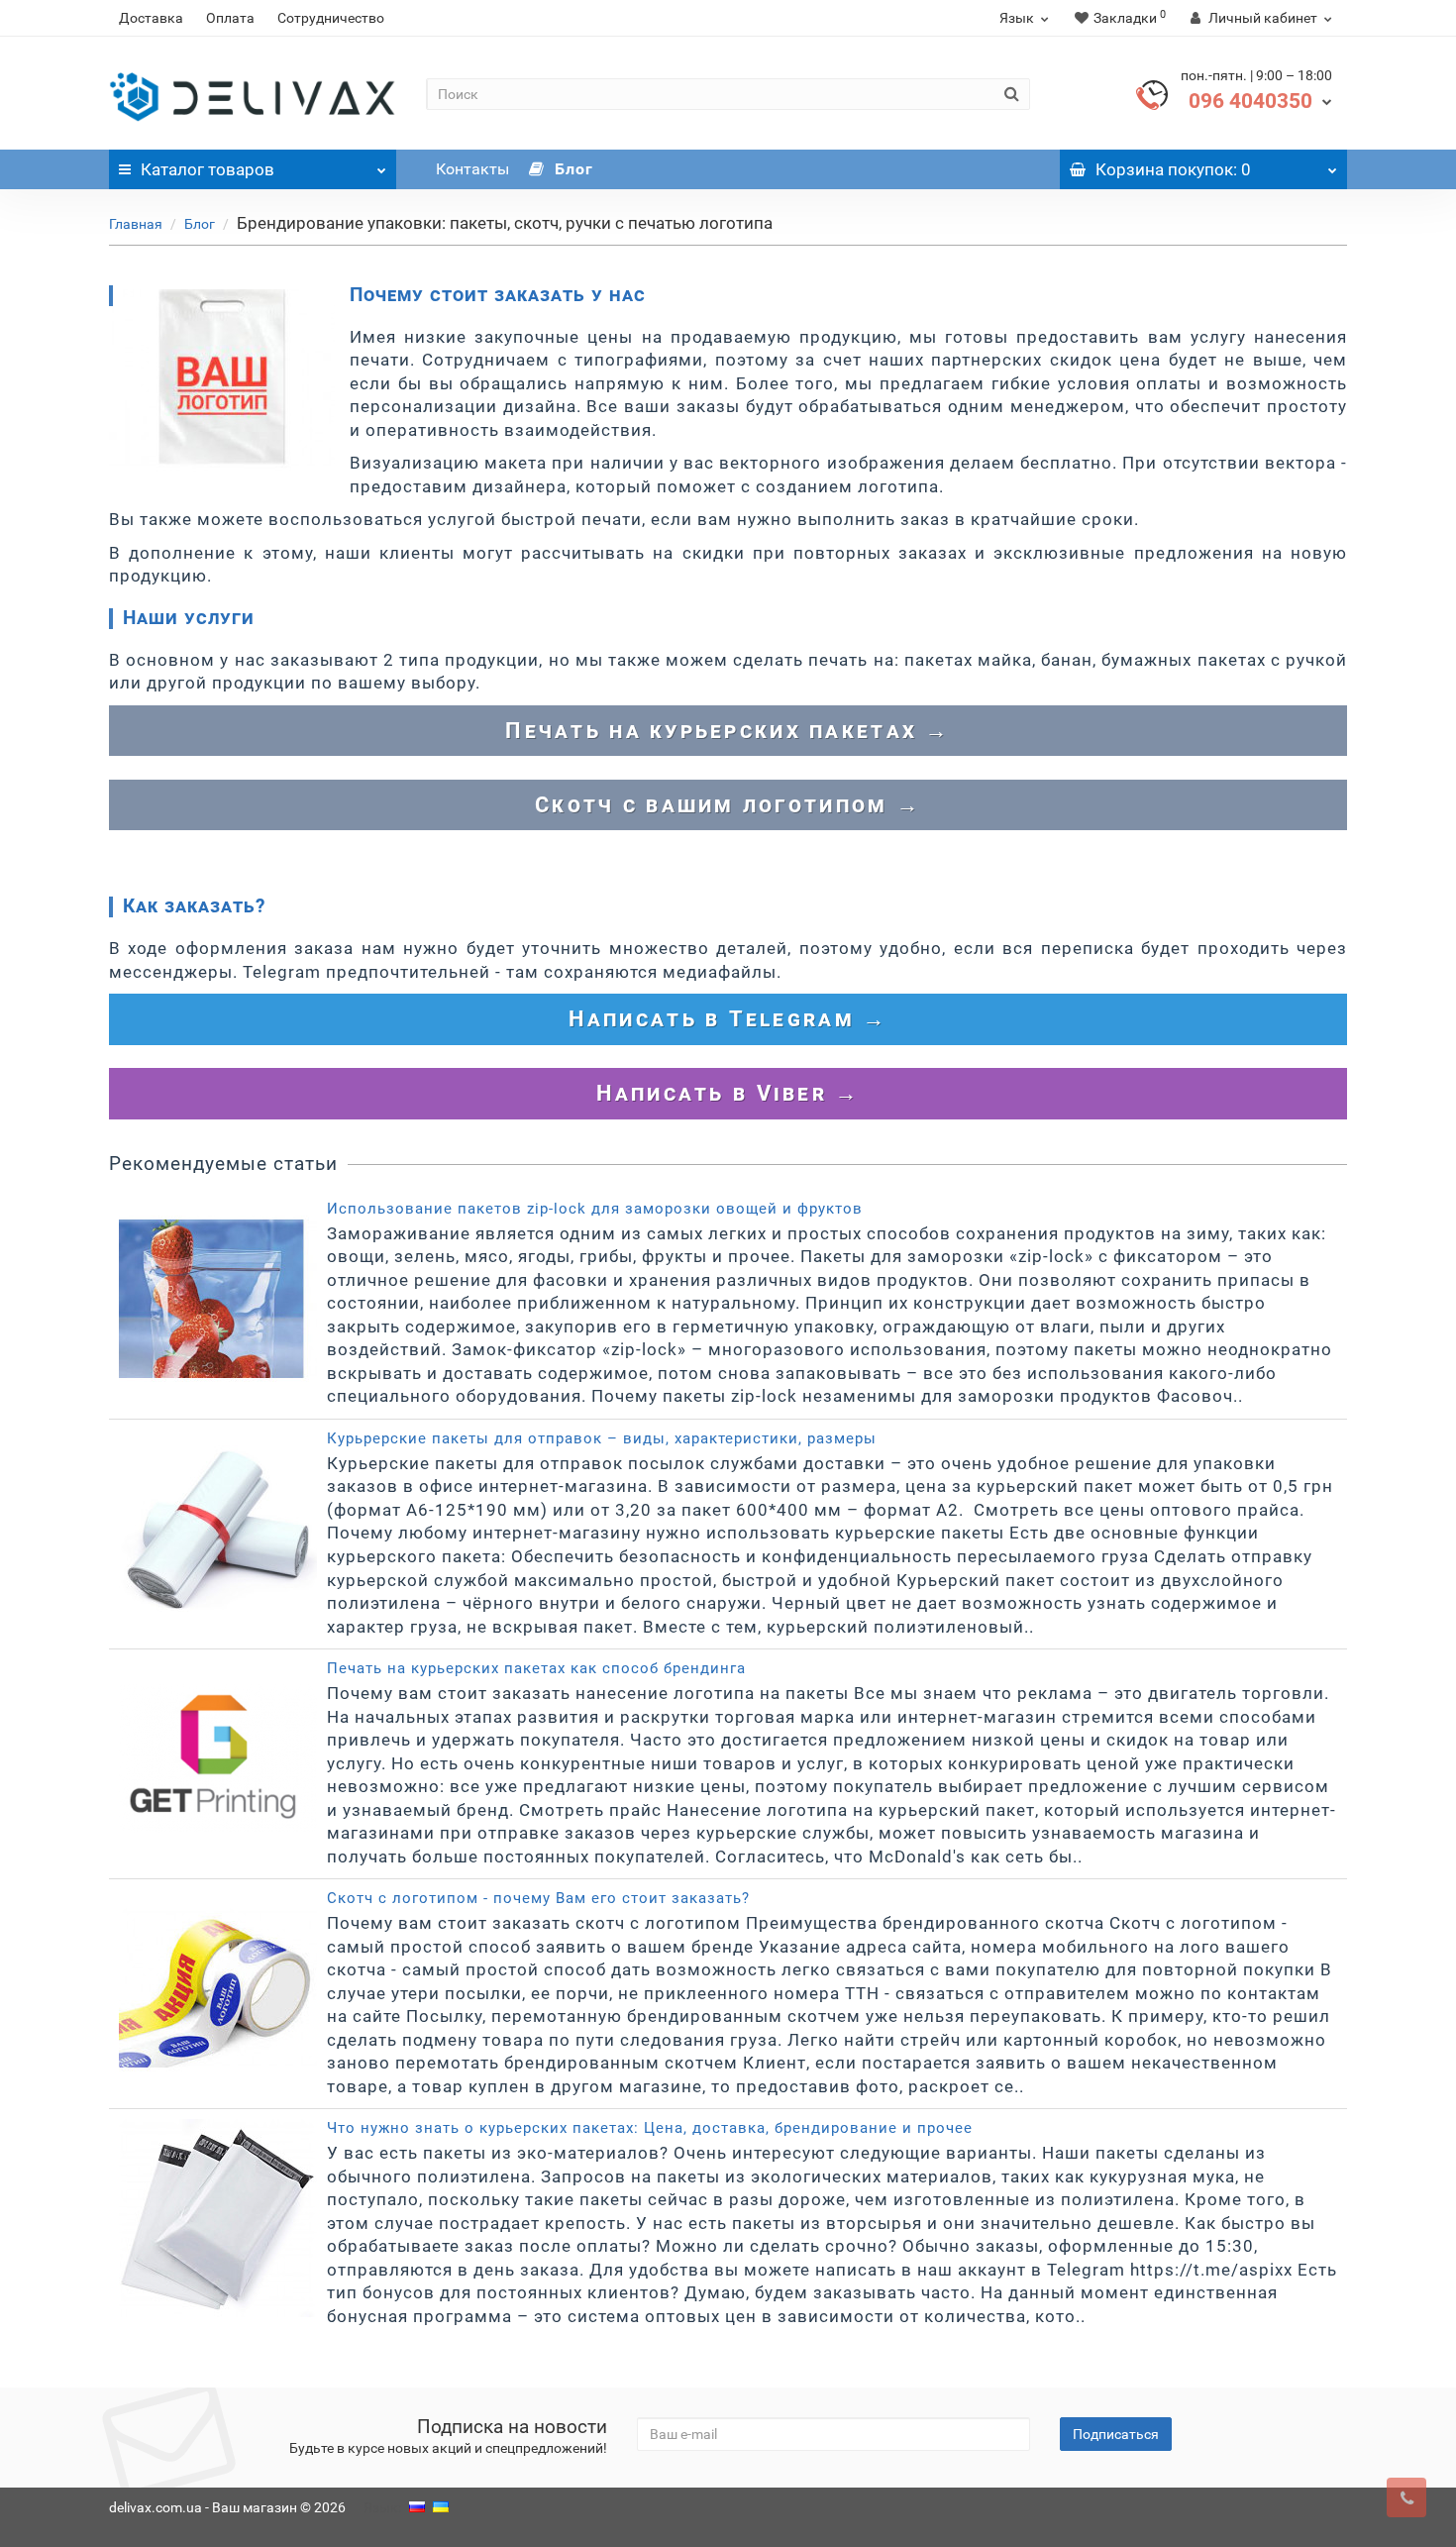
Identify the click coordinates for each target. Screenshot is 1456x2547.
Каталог (208, 169)
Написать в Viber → (728, 1093)
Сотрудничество (331, 18)
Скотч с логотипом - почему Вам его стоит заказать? (538, 1898)
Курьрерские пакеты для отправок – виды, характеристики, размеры (602, 1438)
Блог (572, 169)
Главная (136, 224)
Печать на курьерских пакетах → (728, 731)
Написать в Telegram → (728, 1019)
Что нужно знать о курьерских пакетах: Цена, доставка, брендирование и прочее (650, 2128)
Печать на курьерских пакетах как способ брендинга (536, 1668)
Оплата (230, 18)
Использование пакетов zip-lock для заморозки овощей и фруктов (595, 1209)
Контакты (472, 169)
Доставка (151, 18)
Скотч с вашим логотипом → (728, 805)
